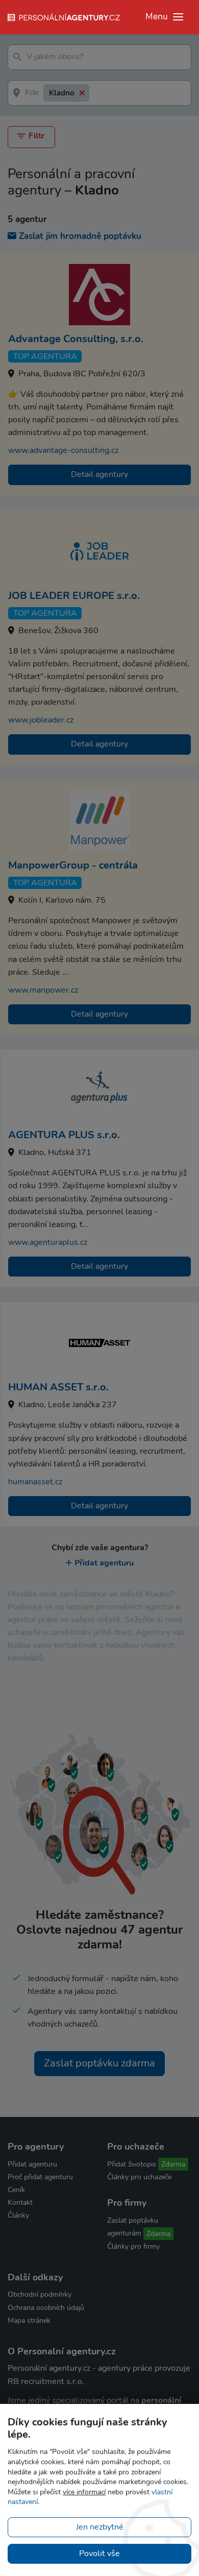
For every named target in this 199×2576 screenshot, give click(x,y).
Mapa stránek (29, 2320)
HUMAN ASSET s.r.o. (58, 1387)
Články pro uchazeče (139, 2177)
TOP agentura (45, 356)
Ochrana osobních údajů (46, 2308)
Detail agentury (99, 474)
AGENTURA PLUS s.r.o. (64, 1135)
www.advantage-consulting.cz (63, 450)
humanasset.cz (35, 1482)
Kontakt (20, 2202)
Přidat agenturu (104, 1563)
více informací (84, 2492)
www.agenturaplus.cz (48, 1242)
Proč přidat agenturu (40, 2177)
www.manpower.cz (43, 990)
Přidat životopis (132, 2164)
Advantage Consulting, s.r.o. (76, 339)
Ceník (16, 2190)
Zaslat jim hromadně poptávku (80, 236)
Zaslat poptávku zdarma (99, 2063)
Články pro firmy (133, 2246)
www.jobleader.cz (41, 720)
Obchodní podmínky (40, 2294)
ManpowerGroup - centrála (73, 865)
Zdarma (173, 2164)
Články (18, 2215)
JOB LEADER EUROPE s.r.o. (74, 596)
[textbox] (79, 57)
